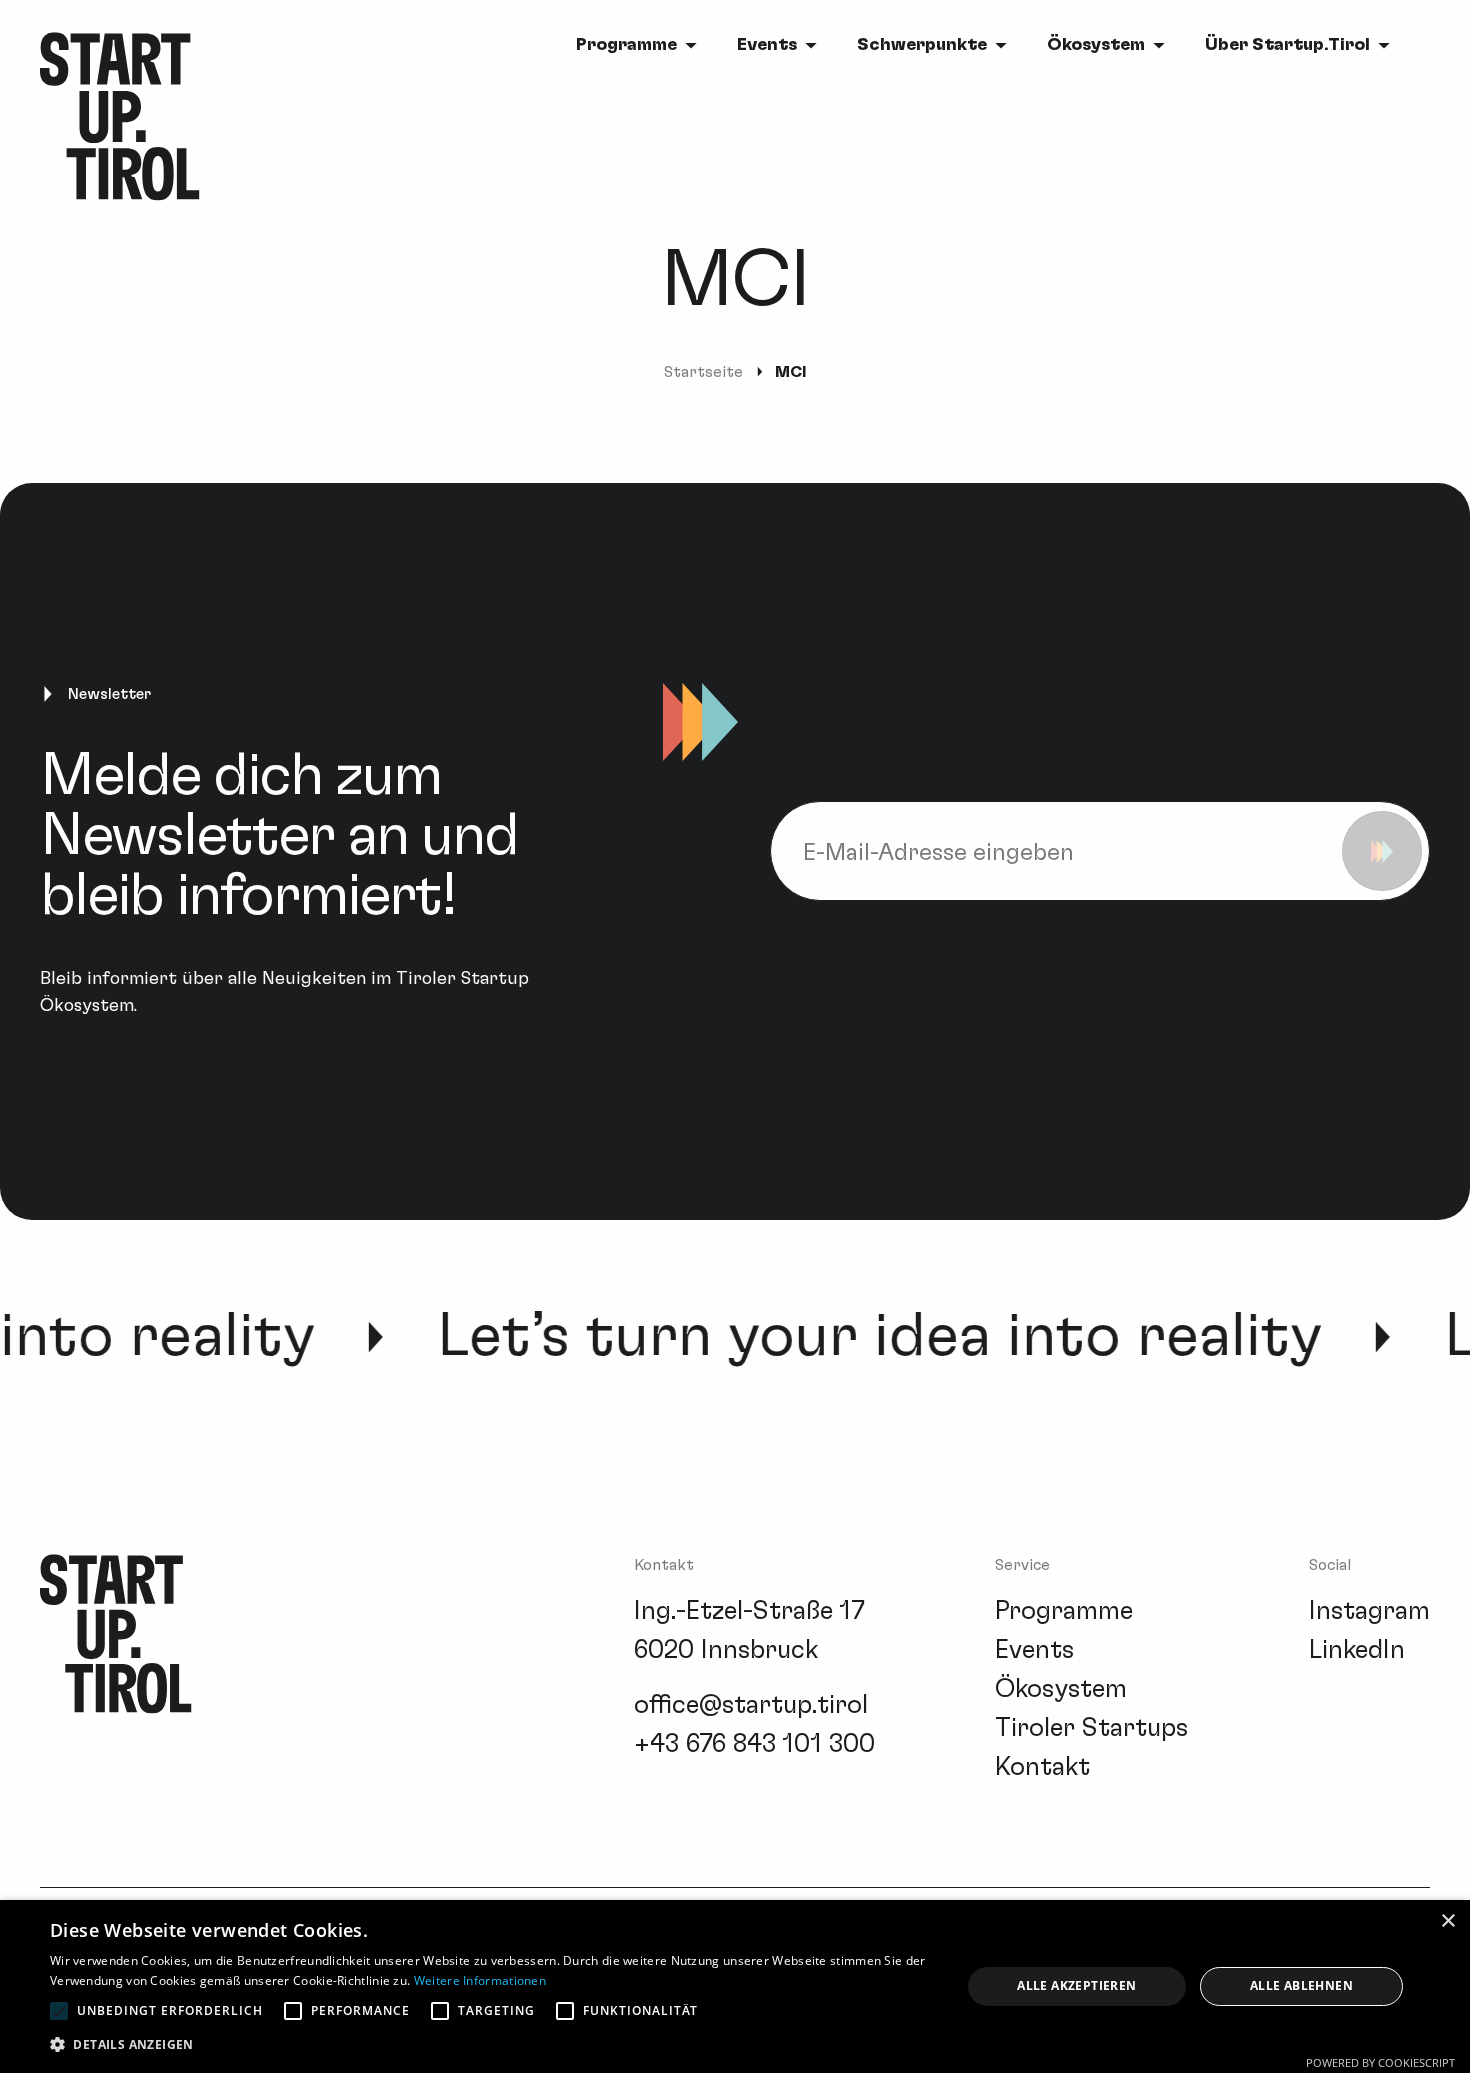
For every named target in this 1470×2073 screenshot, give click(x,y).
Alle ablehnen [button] (1301, 1985)
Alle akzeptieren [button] (1076, 1985)
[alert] (735, 1986)
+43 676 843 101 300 (754, 1744)
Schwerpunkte (922, 45)
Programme (1064, 1611)
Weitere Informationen (480, 1980)
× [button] (1447, 1921)
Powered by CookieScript (1380, 2062)
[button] (492, 2044)
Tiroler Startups (1091, 1728)
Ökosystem (1096, 45)
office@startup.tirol (751, 1705)
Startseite (703, 372)
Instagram (1369, 1611)
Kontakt (1042, 1767)
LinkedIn (1357, 1650)
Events (767, 45)
